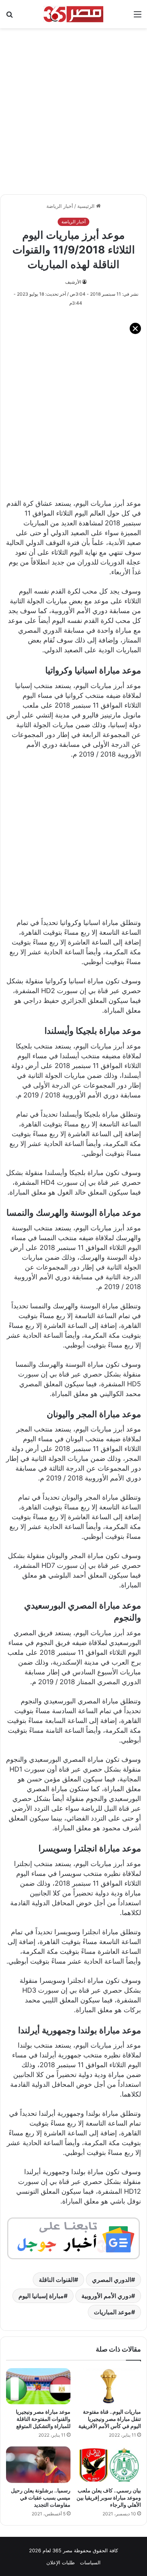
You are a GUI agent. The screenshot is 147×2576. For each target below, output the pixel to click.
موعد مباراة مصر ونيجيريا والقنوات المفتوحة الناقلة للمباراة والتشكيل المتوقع (43, 2419)
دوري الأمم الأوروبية (106, 2296)
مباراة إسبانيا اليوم (41, 2296)
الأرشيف (73, 282)
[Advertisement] (73, 107)
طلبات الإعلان (60, 2562)
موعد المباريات (113, 2312)
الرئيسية (87, 206)
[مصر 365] (73, 14)
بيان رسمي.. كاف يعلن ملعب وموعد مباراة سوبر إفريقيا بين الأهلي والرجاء (109, 2497)
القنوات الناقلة (57, 2280)
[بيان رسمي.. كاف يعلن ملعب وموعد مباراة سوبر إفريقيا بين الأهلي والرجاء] (109, 2465)
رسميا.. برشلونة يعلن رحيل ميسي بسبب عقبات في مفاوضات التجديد (41, 2497)
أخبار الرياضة (60, 206)
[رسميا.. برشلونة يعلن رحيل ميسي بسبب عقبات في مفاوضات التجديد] (38, 2465)
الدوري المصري (112, 2280)
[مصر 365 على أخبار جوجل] (73, 2238)
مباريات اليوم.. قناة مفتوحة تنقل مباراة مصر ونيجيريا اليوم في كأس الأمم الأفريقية (110, 2419)
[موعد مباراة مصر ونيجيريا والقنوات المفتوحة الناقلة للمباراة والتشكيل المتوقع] (38, 2386)
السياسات (90, 2562)
